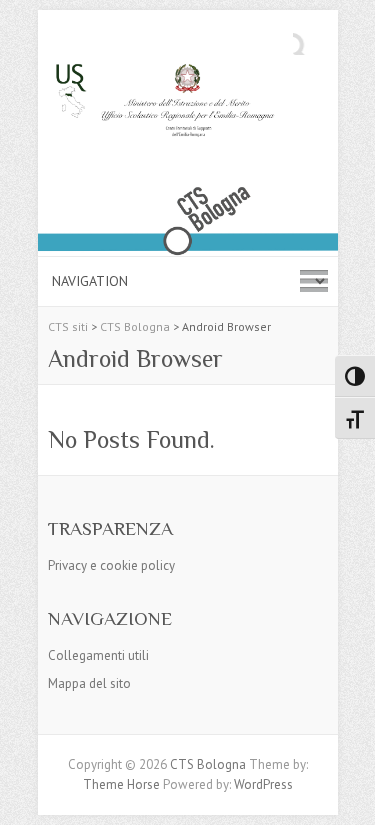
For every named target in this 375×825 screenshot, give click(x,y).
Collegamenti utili (98, 655)
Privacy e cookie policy (111, 565)
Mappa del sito (89, 683)
